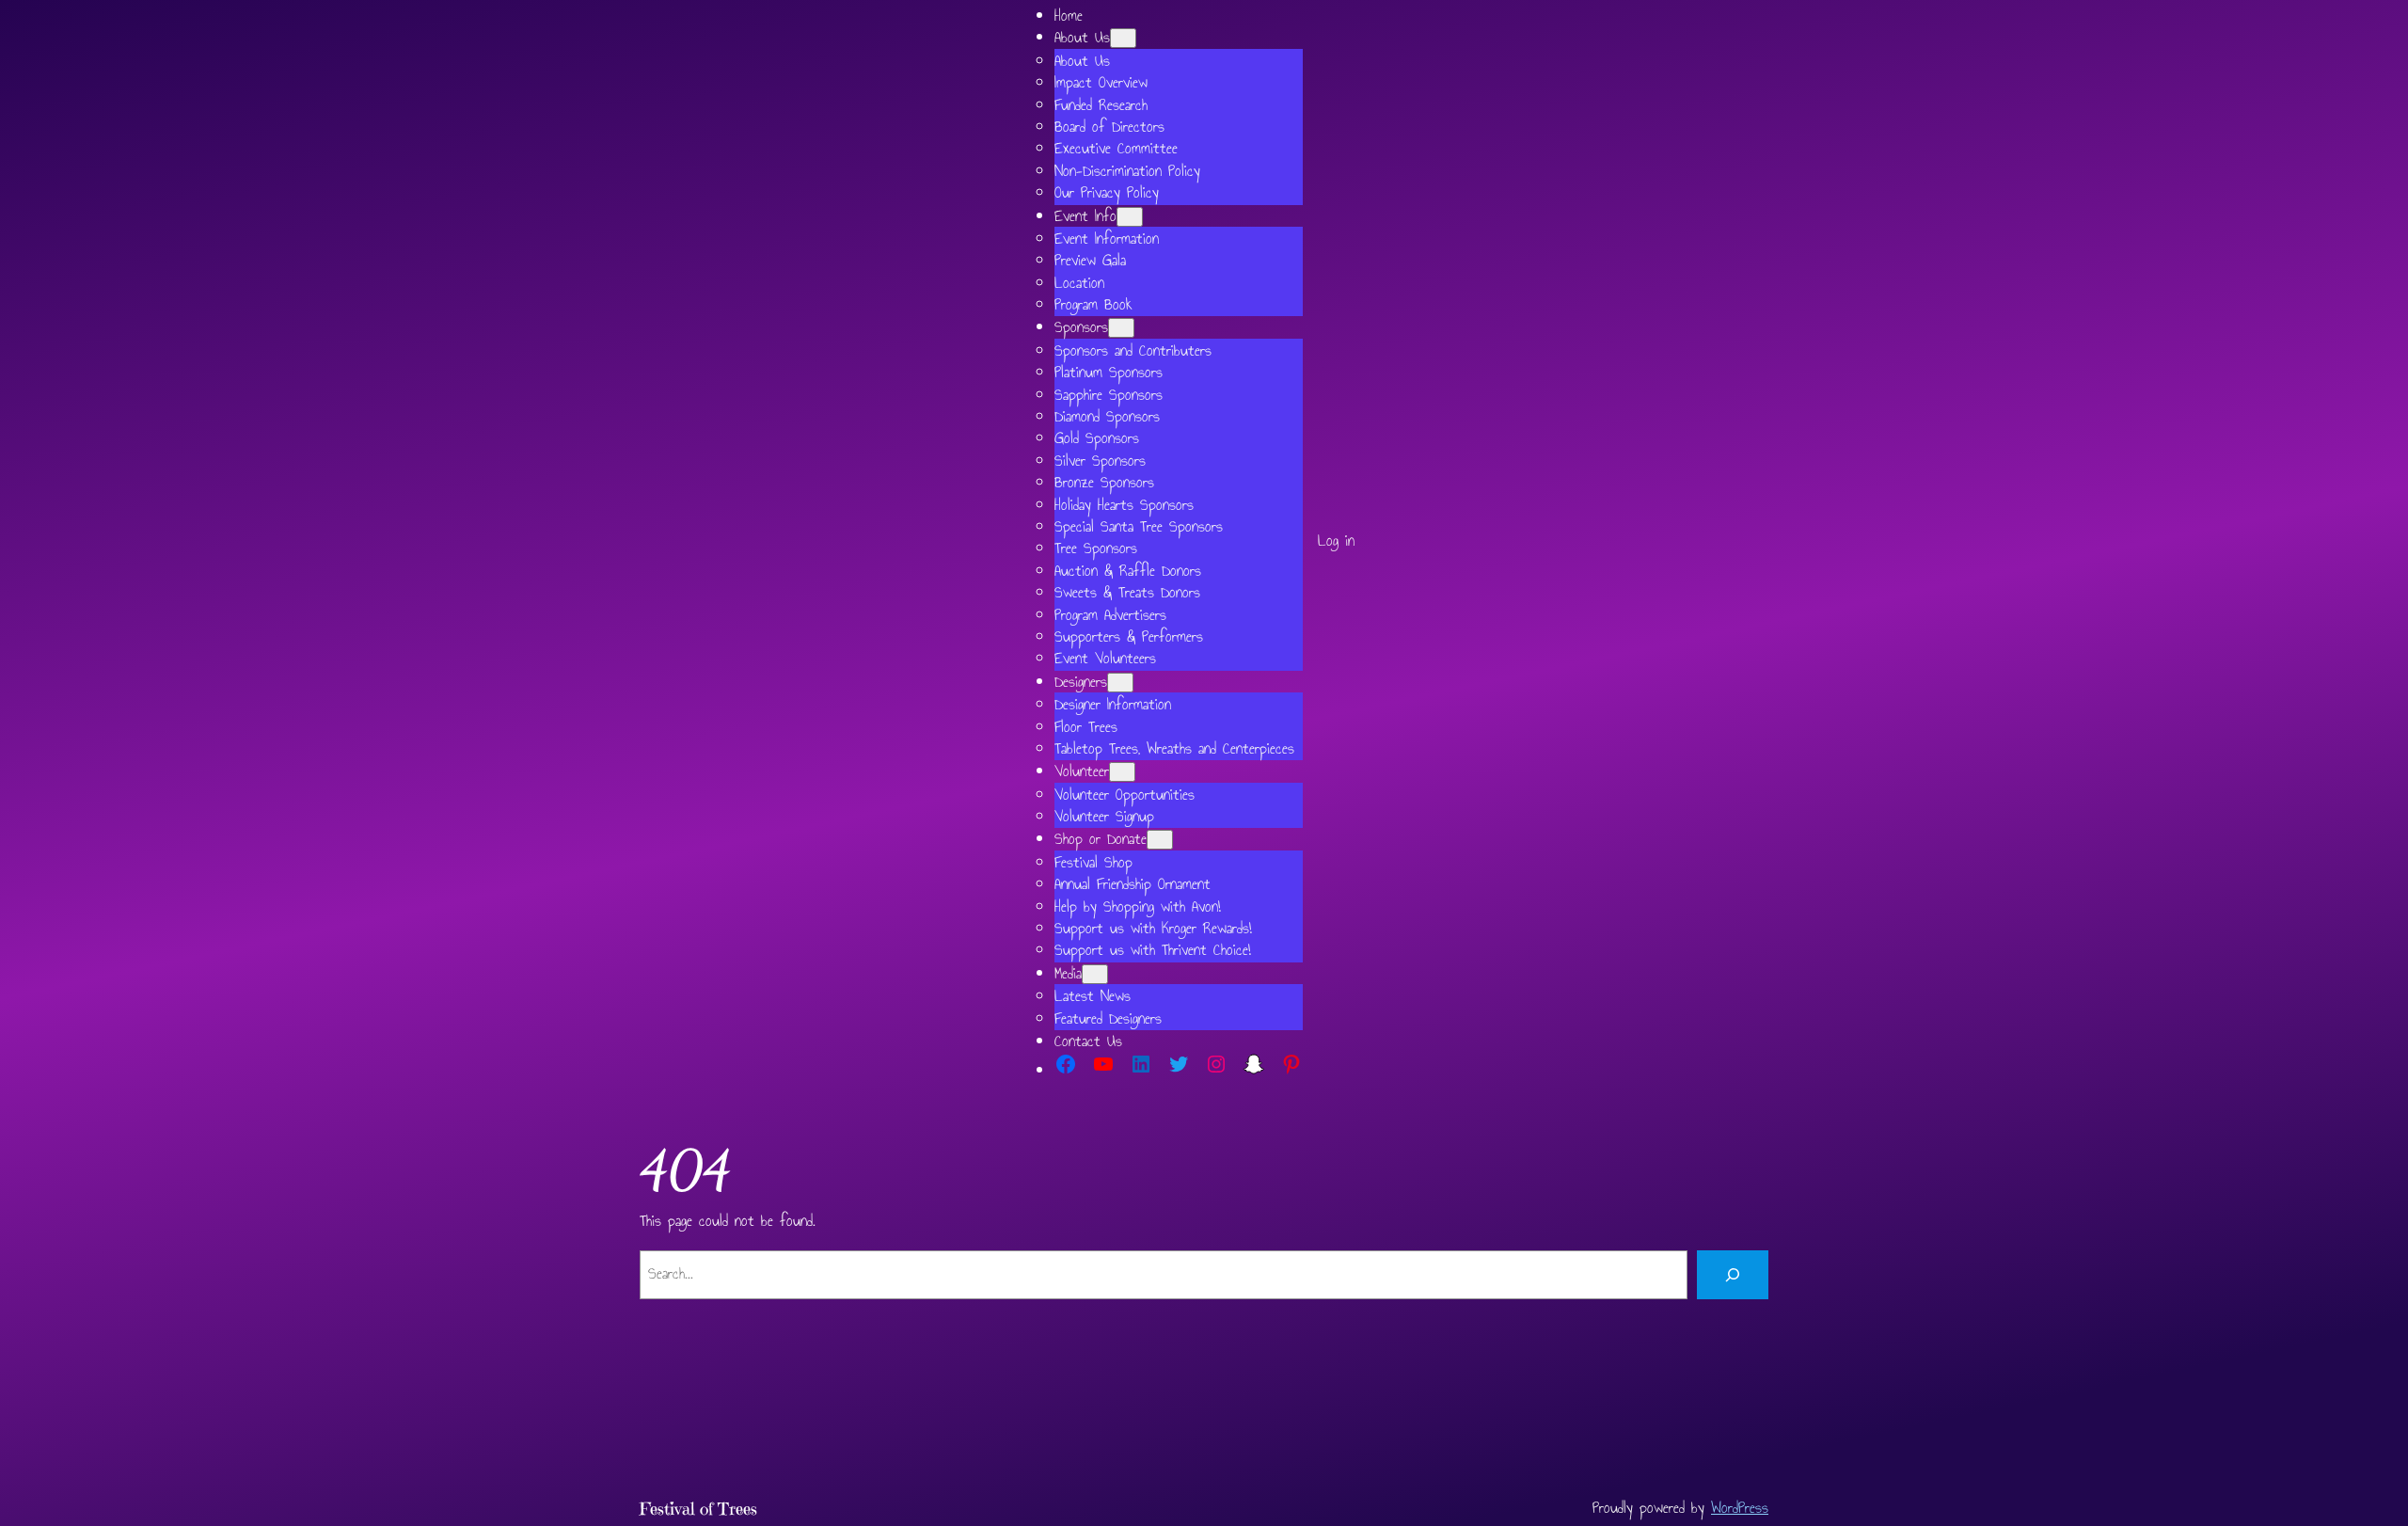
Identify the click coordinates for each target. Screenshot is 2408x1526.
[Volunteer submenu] (1122, 772)
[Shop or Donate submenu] (1160, 840)
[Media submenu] (1095, 974)
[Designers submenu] (1120, 683)
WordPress (1740, 1508)
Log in (1336, 540)
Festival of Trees (698, 1509)
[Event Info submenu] (1130, 217)
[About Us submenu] (1123, 38)
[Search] (1733, 1275)
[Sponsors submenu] (1121, 328)
